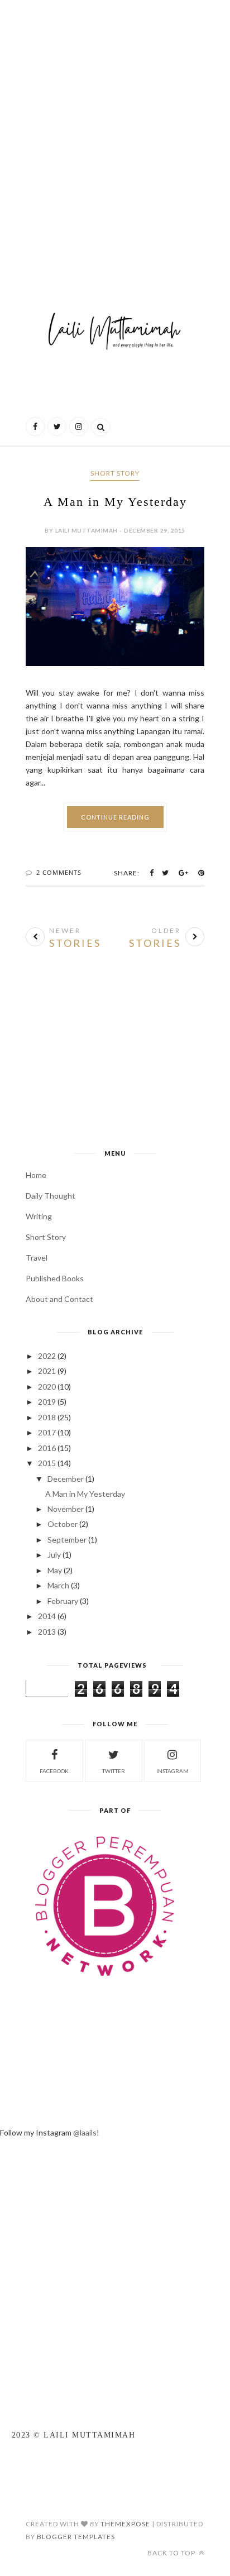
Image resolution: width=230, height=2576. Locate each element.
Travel (37, 1258)
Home (36, 1175)
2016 (47, 1448)
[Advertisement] (115, 132)
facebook (54, 1771)
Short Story (115, 473)
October (63, 1524)
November (66, 1509)
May (55, 1570)
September (67, 1540)
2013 (47, 1632)
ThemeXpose (125, 2524)
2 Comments (59, 872)
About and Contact (59, 1299)
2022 (47, 1356)
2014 (47, 1616)
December (66, 1479)
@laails (85, 2132)
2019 (47, 1402)
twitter (114, 1771)
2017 (47, 1432)
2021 (47, 1371)
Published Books (55, 1278)
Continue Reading (115, 817)
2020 (47, 1387)
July (54, 1555)
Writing (39, 1216)
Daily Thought (51, 1196)
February (63, 1601)
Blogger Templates (76, 2537)
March (58, 1585)
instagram (172, 1771)
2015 (47, 1463)
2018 (47, 1417)
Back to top (172, 2553)
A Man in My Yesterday (115, 502)
